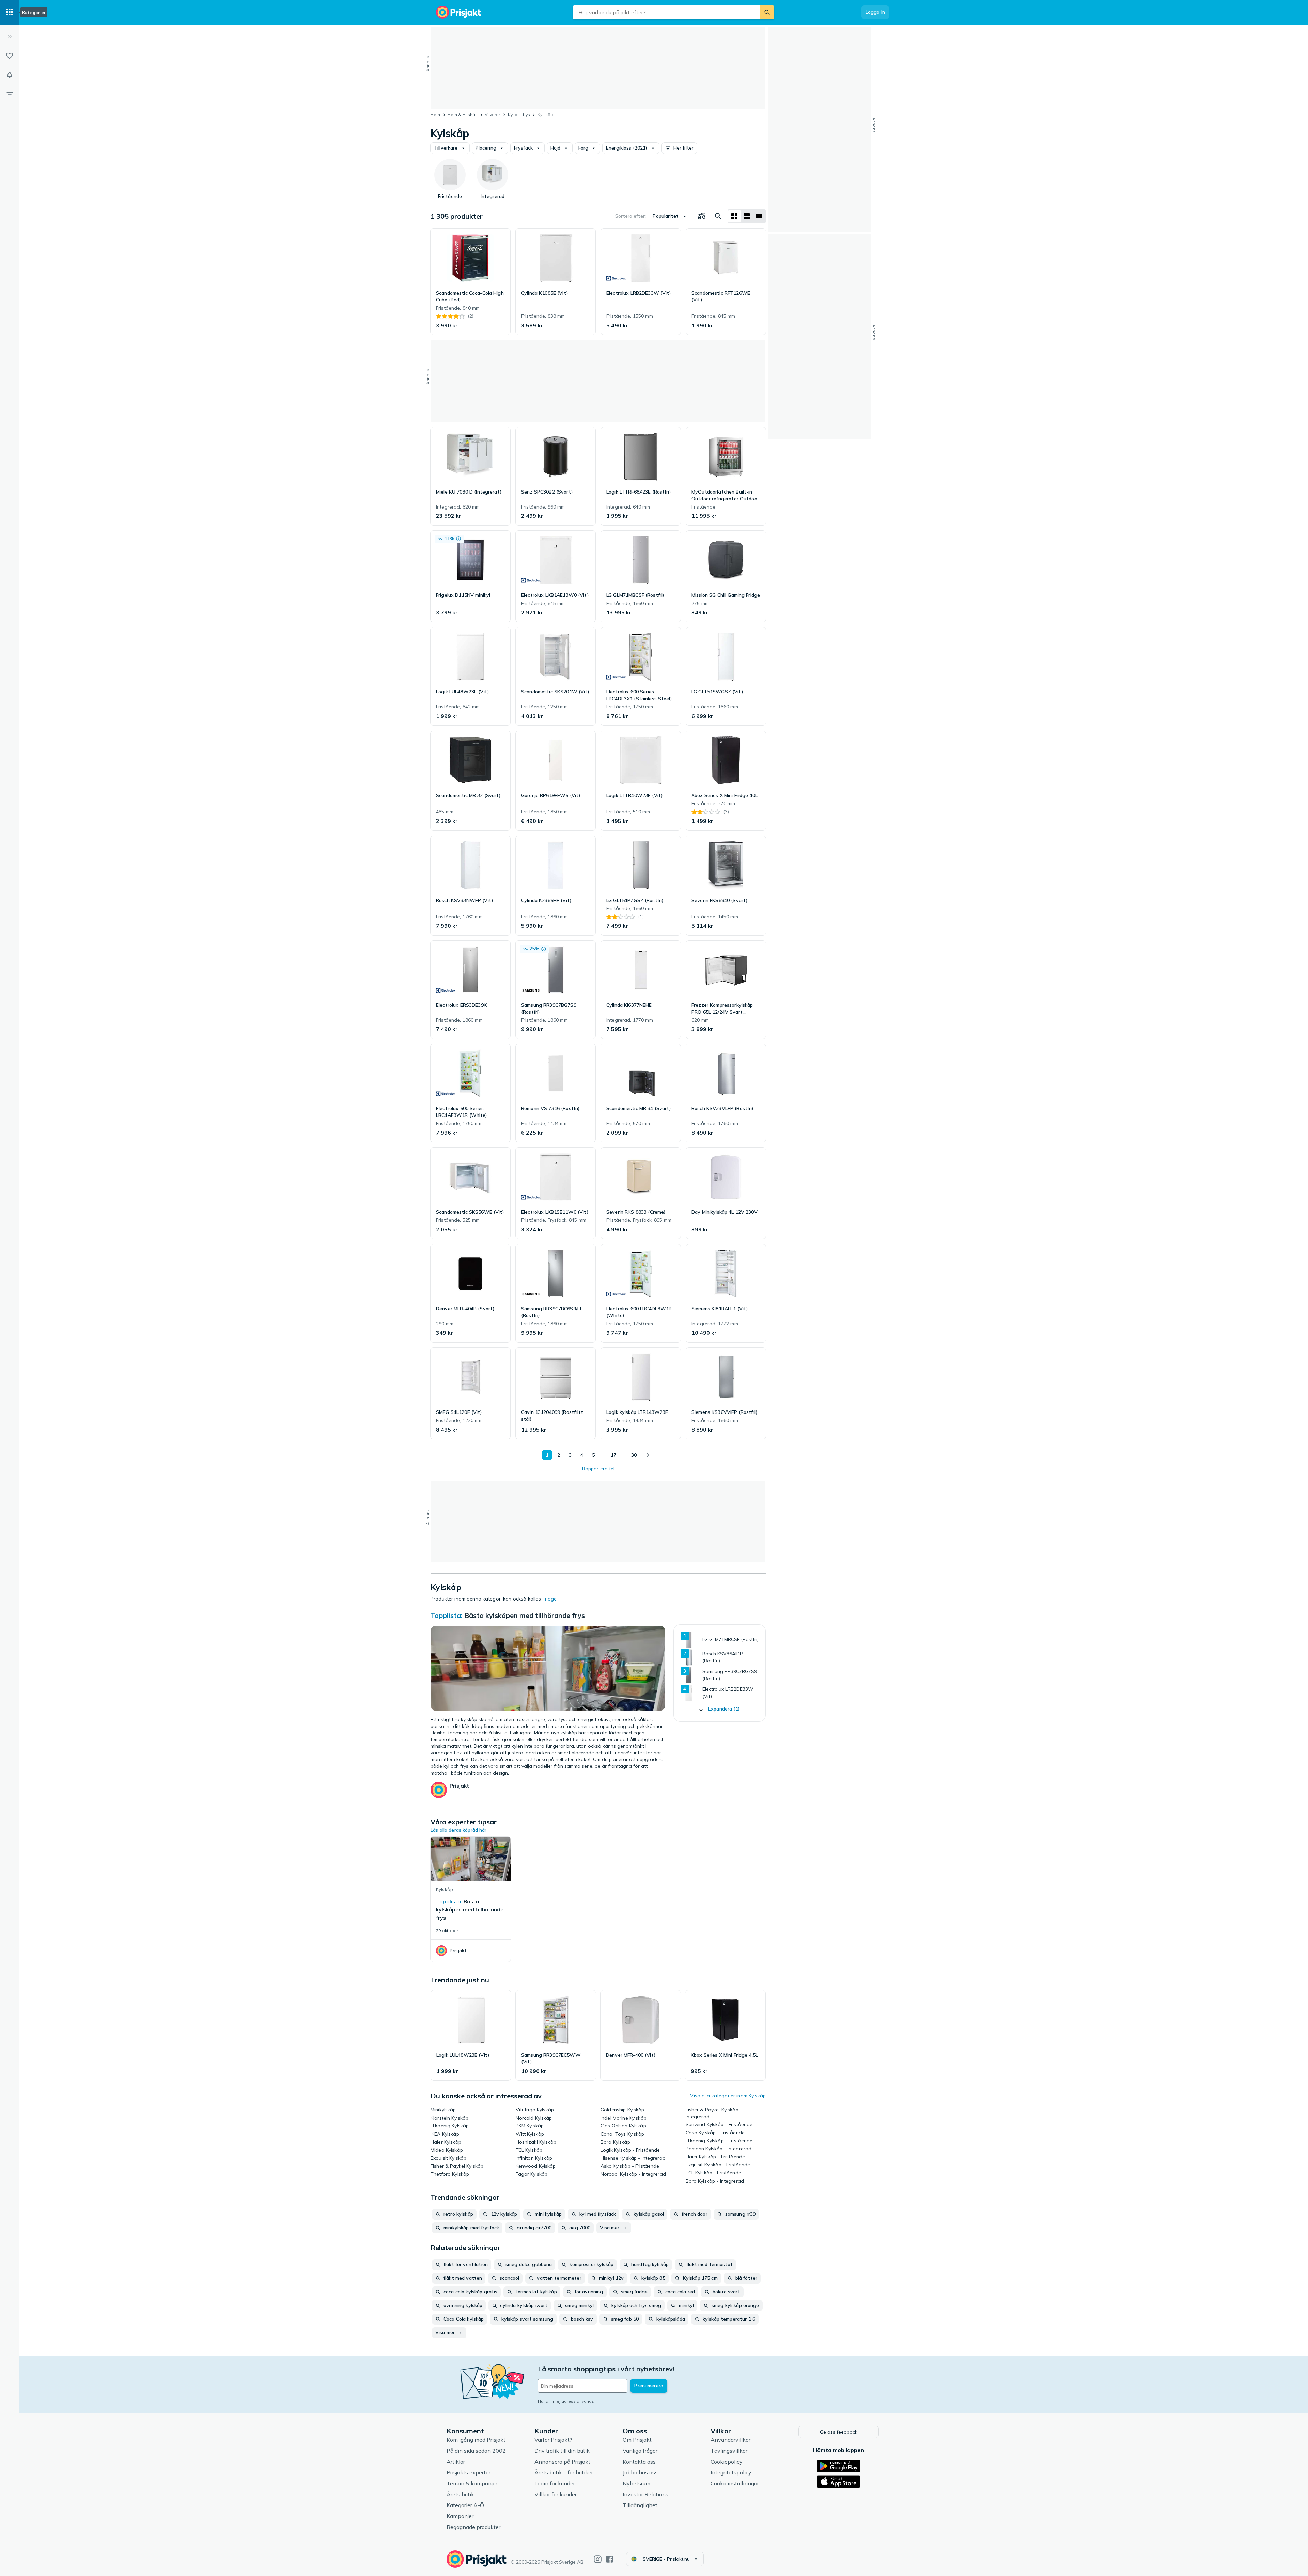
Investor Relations (645, 2494)
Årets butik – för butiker (564, 2472)
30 (634, 1455)
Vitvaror (492, 115)
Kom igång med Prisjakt (476, 2440)
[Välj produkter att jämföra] (702, 216)
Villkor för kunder (556, 2494)
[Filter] (10, 94)
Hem (435, 115)
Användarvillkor (730, 2440)
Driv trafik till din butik (562, 2451)
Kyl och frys (519, 115)
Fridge (550, 1599)
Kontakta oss (639, 2462)
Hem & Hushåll (462, 115)
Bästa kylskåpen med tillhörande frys (525, 1615)
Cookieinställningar (735, 2483)
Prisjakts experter (469, 2472)
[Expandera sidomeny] (10, 37)
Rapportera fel (598, 1469)
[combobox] (667, 12)
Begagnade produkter (473, 2527)
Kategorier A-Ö (465, 2505)
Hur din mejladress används (566, 2401)
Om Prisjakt (637, 2440)
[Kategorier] (10, 12)
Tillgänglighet (640, 2505)
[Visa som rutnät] (734, 216)
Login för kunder (555, 2483)
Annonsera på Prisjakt (562, 2462)
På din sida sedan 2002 (476, 2451)
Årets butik (460, 2494)
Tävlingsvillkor (729, 2451)
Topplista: (447, 1615)
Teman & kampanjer (472, 2483)
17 (613, 1455)
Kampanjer (460, 2516)
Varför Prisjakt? (553, 2440)
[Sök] (767, 12)
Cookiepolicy (727, 2462)
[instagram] (598, 2559)
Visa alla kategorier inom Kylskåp (728, 2096)
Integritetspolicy (731, 2472)
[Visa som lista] (747, 216)
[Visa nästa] (648, 1455)
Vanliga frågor (640, 2451)
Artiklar (456, 2462)
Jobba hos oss (640, 2472)
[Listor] (10, 56)
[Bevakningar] (10, 75)
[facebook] (610, 2559)
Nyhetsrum (636, 2483)
